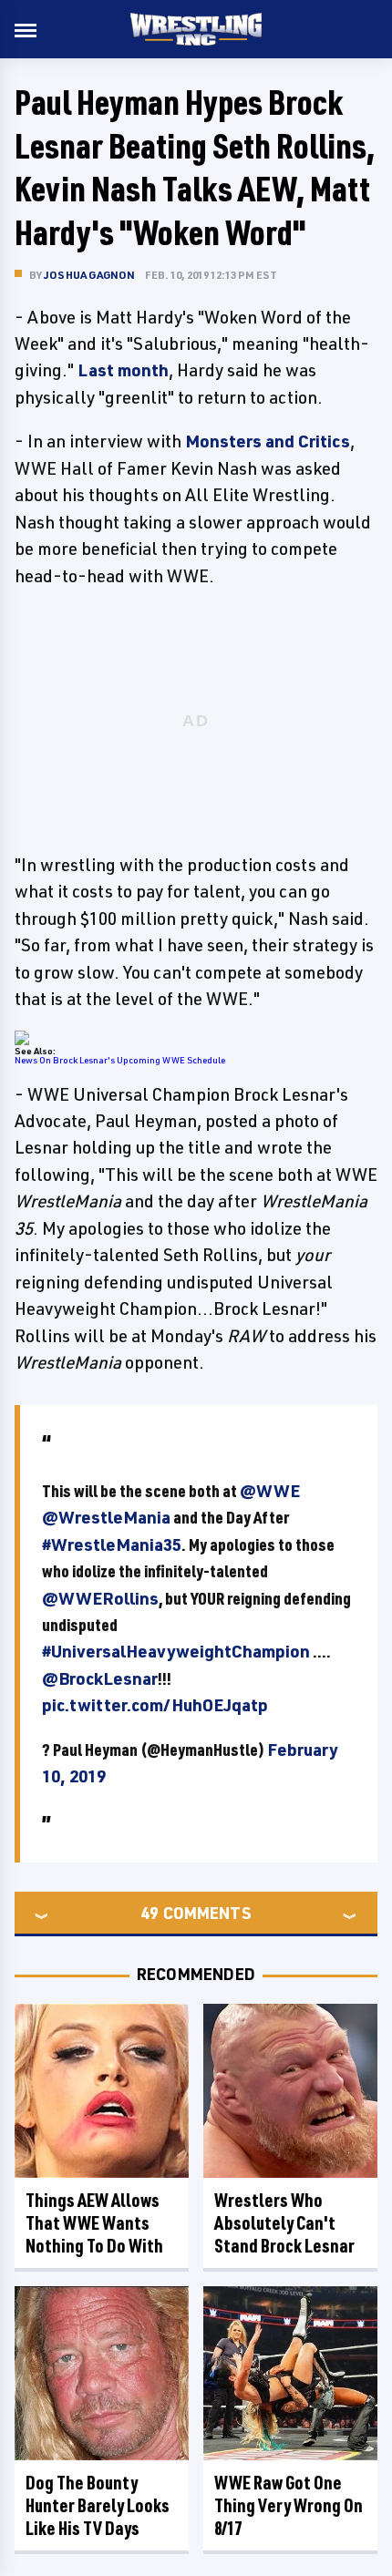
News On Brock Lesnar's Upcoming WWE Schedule (120, 1060)
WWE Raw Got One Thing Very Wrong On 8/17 (289, 2505)
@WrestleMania (106, 1517)
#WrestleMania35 (112, 1545)
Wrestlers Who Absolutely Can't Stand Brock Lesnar (284, 2223)
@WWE (270, 1491)
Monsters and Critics (268, 441)
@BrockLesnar (100, 1678)
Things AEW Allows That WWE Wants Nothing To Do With (94, 2223)
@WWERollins (100, 1598)
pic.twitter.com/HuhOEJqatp (155, 1705)
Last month (123, 370)
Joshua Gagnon (90, 275)
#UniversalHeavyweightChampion (176, 1651)
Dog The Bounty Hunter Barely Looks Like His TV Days (98, 2505)
